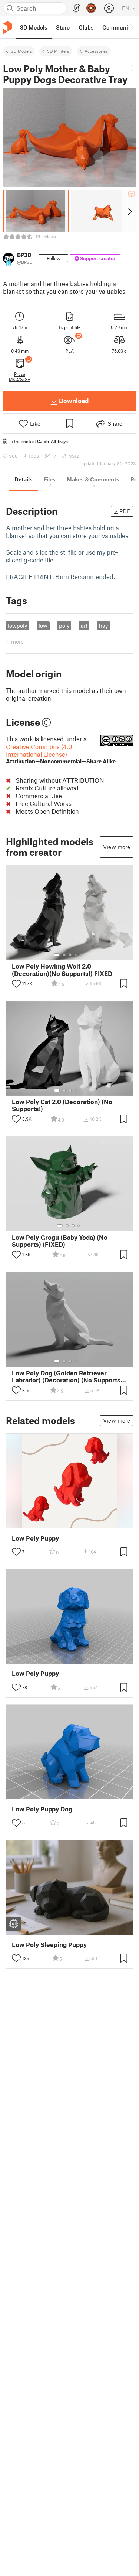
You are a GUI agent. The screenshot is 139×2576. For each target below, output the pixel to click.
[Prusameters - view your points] (91, 8)
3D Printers (58, 51)
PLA (70, 351)
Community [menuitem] (118, 27)
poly (64, 626)
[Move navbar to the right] (132, 27)
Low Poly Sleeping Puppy (49, 1945)
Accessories (96, 51)
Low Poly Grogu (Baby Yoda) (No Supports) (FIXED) (60, 1241)
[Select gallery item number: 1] (57, 955)
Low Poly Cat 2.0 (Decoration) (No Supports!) (62, 1105)
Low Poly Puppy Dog (42, 1809)
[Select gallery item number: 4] (76, 955)
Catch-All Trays (52, 441)
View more (117, 847)
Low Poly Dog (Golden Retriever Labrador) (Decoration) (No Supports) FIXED (67, 1377)
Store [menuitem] (63, 27)
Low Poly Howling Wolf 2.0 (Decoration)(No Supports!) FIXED (62, 970)
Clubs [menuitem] (86, 27)
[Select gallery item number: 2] (64, 955)
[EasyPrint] (77, 8)
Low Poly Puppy (35, 1538)
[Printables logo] (7, 28)
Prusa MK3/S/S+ (20, 377)
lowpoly (17, 626)
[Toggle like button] (16, 984)
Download (74, 401)
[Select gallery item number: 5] (81, 955)
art (84, 626)
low (43, 626)
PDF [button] (125, 511)
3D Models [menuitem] (34, 27)
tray (103, 626)
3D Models (21, 51)
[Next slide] (129, 211)
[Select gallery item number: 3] (70, 955)
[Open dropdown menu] (132, 68)
